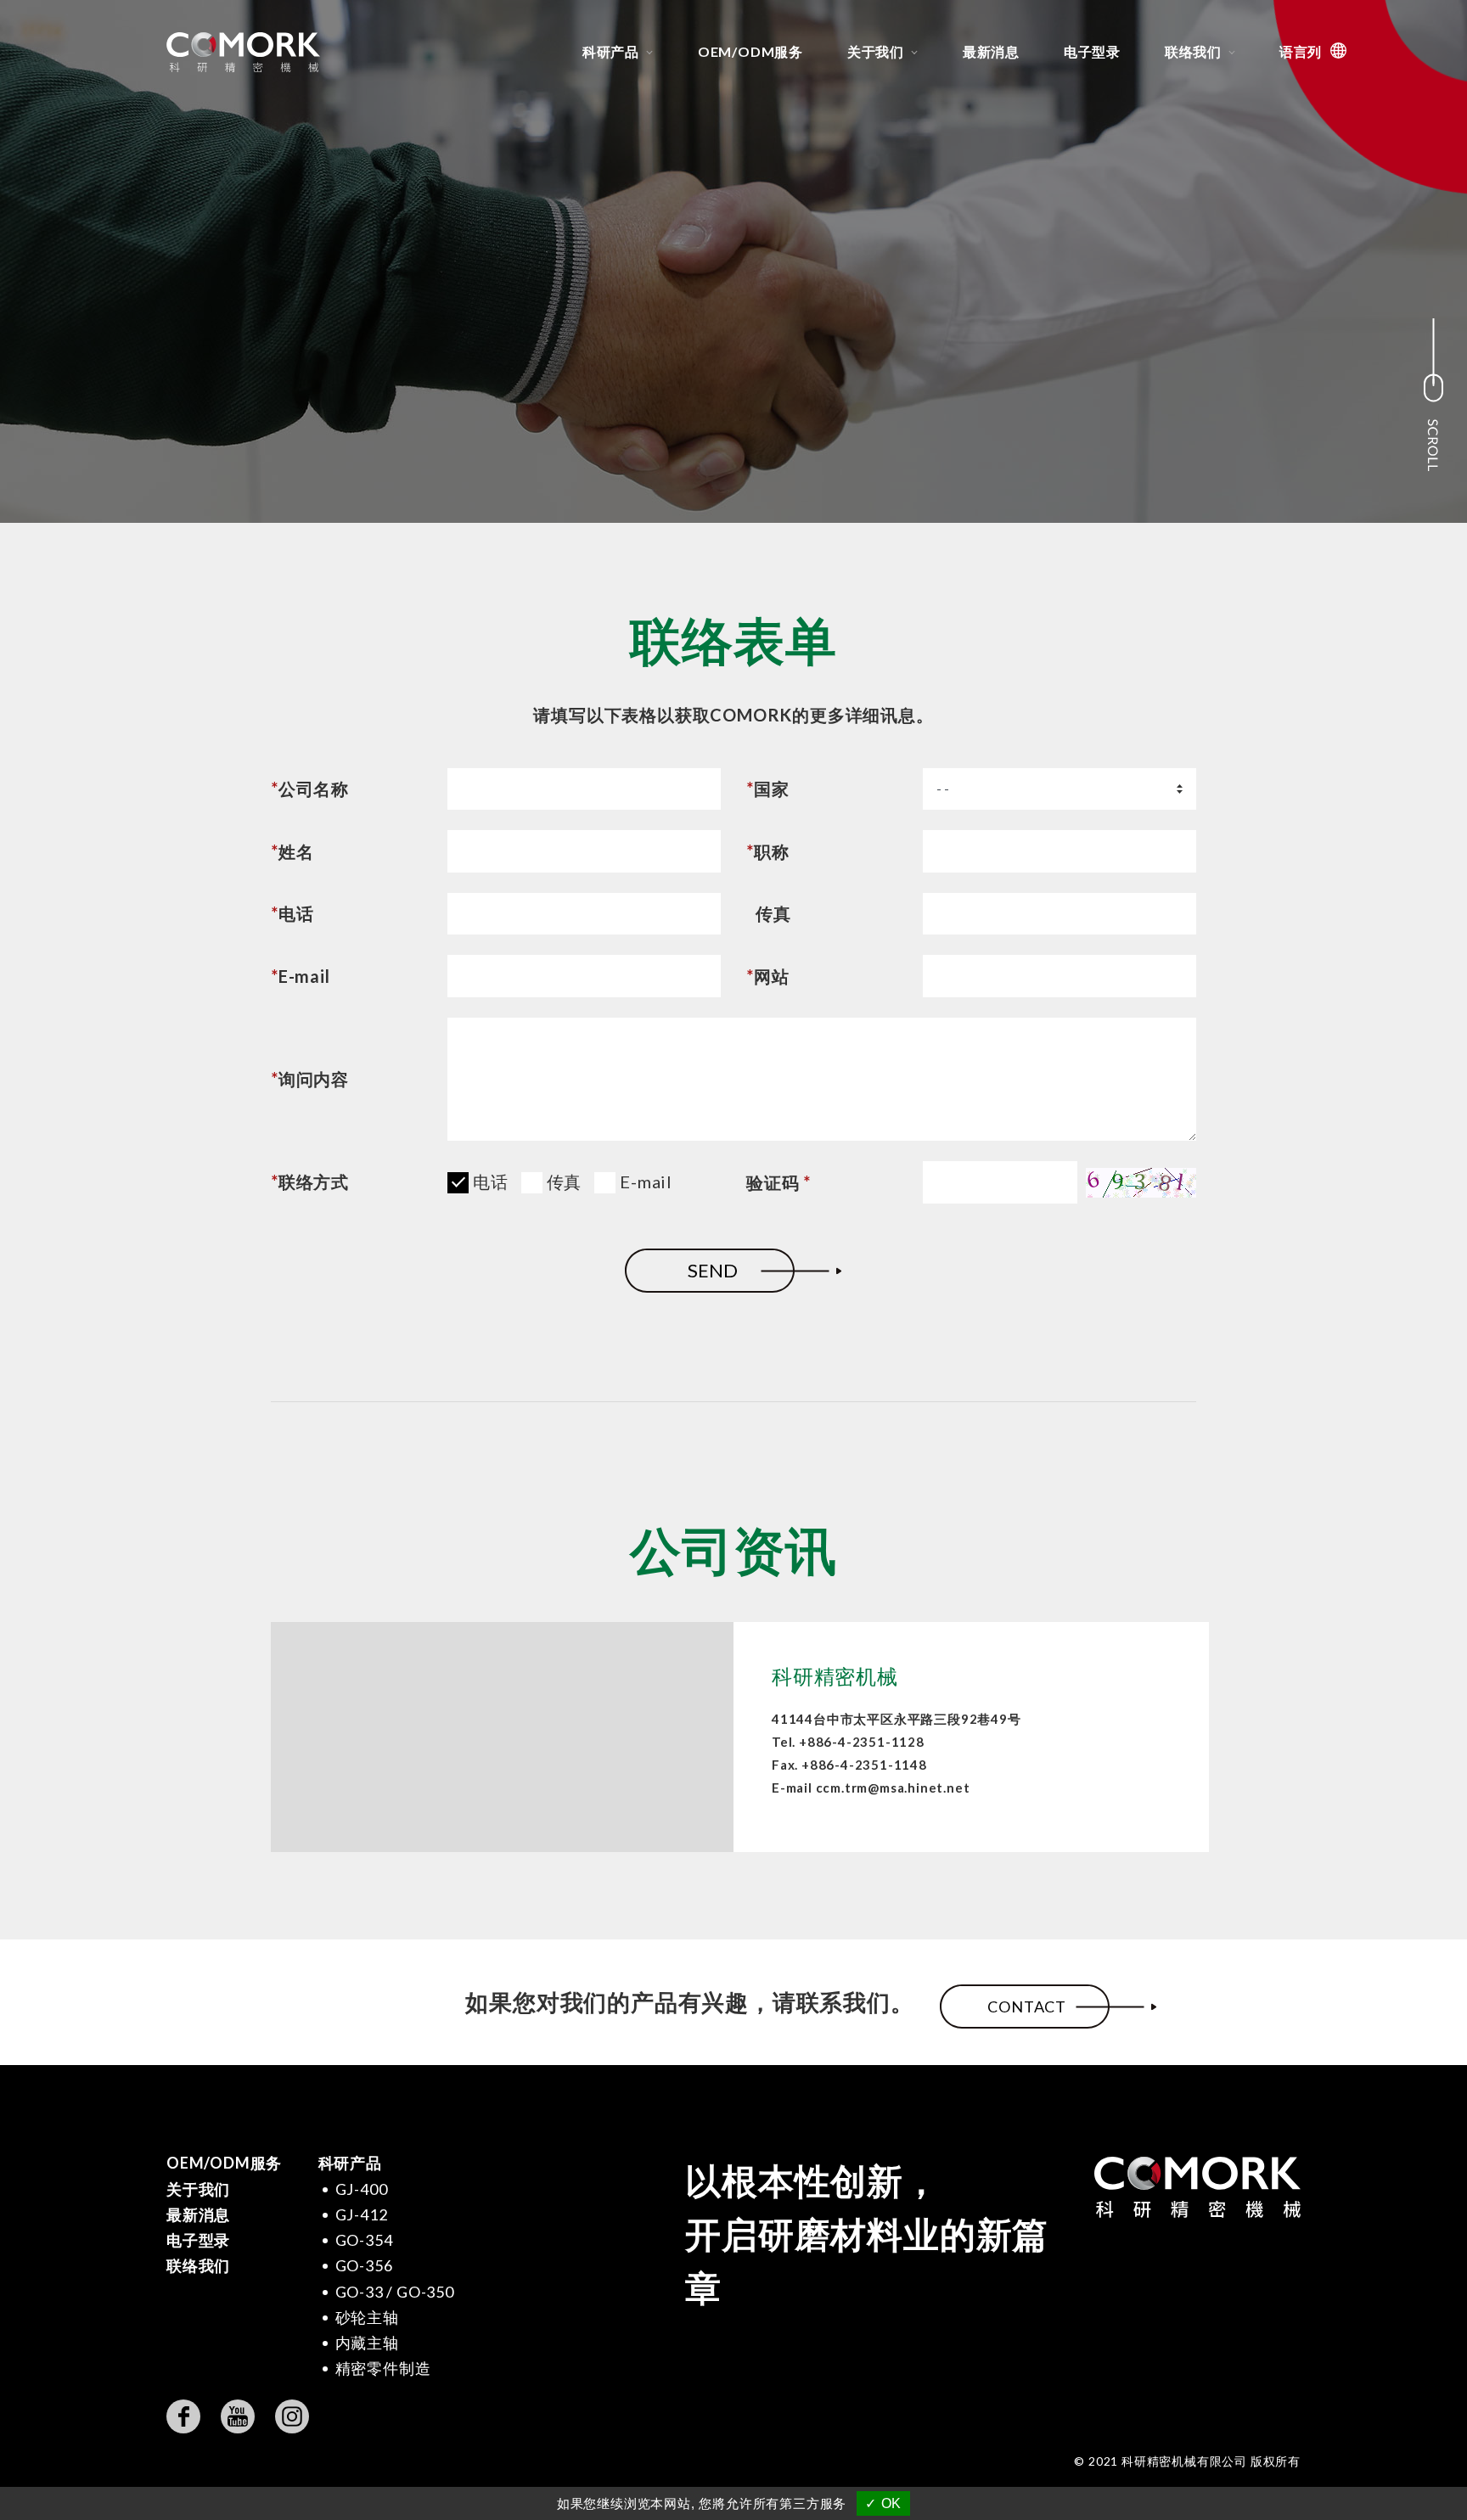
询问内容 (310, 1079)
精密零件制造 (383, 2368)
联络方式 (310, 1181)
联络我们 (1193, 51)
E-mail (301, 977)
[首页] (252, 52)
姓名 (292, 852)
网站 (767, 977)
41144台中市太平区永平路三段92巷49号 (896, 1719)
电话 (292, 914)
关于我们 (876, 51)
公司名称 (310, 789)
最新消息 (991, 51)
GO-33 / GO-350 (395, 2292)
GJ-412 (362, 2214)
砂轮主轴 (367, 2317)
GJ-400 (362, 2189)
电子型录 (1092, 51)
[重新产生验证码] (1141, 1183)
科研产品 (611, 51)
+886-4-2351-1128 (862, 1742)
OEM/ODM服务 (750, 51)
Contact (1027, 2006)
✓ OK (883, 2503)
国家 (767, 789)
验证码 (778, 1183)
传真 (773, 914)
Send (713, 1270)
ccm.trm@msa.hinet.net (893, 1788)
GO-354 (364, 2240)
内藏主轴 (367, 2343)
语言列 (1301, 51)
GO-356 (364, 2265)
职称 (767, 852)
